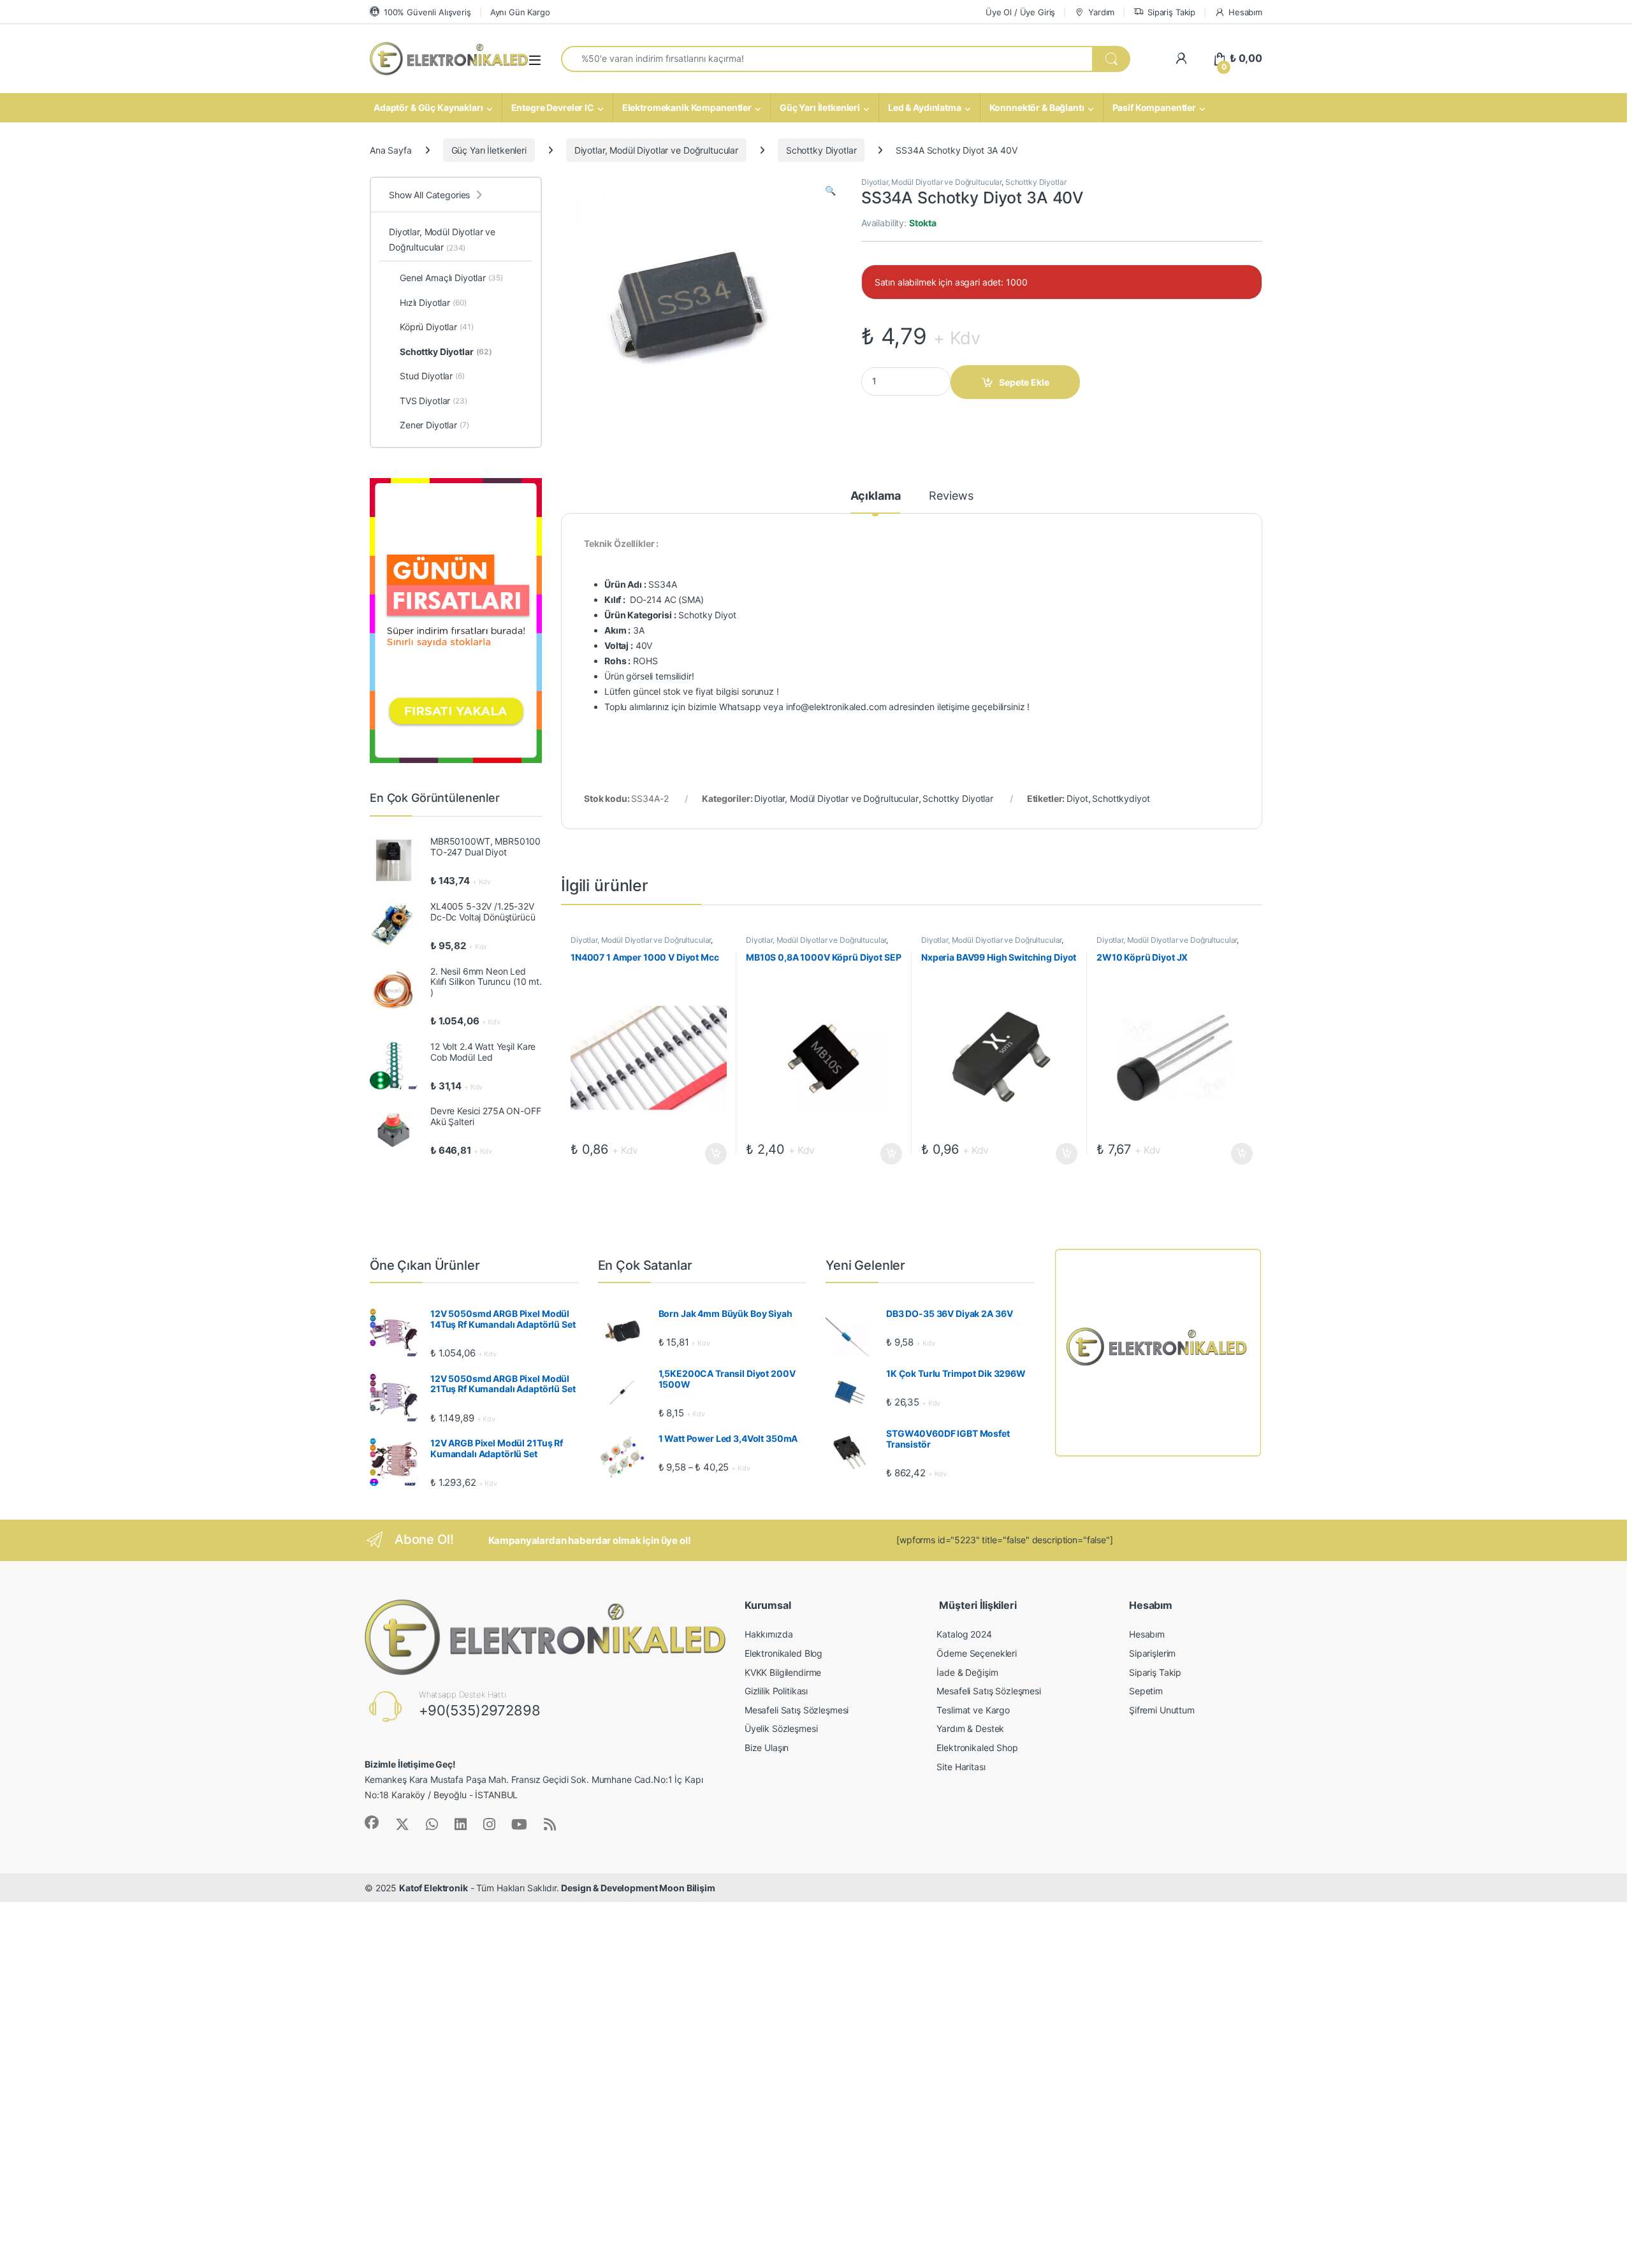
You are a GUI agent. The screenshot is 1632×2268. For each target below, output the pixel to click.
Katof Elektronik (433, 1888)
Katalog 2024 (964, 1634)
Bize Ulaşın (767, 1748)
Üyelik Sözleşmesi (781, 1728)
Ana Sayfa (391, 150)
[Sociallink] (372, 1822)
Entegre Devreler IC (553, 107)
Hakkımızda (769, 1634)
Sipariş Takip (1171, 12)
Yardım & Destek (970, 1728)
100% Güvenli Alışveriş (427, 12)
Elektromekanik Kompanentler (687, 107)
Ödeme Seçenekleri (977, 1653)
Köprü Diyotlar (437, 327)
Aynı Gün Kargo (520, 12)
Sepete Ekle (1024, 382)
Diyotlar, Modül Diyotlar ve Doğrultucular (656, 150)
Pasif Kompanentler (1154, 107)
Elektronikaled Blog (783, 1653)
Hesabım (1245, 12)
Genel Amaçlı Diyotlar (451, 278)
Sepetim (1146, 1691)
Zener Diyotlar (434, 425)
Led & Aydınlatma (925, 107)
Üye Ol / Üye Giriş (1020, 12)
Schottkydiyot (1121, 798)
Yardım (1101, 12)
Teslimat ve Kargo (973, 1710)
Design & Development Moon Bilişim (638, 1888)
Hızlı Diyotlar (433, 302)
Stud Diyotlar (432, 376)
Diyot (1077, 798)
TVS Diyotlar (433, 401)
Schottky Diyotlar (821, 150)
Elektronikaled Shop (977, 1748)
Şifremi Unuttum (1162, 1710)
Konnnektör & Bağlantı (1037, 107)
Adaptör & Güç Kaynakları (428, 107)
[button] (830, 191)
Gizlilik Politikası (776, 1691)
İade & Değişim (967, 1672)
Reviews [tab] (951, 496)
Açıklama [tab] (876, 496)
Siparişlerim (1152, 1653)
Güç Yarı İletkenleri (820, 107)
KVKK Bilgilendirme (783, 1672)
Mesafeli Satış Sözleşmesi (797, 1710)
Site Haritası (961, 1767)
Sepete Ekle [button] (712, 1154)
